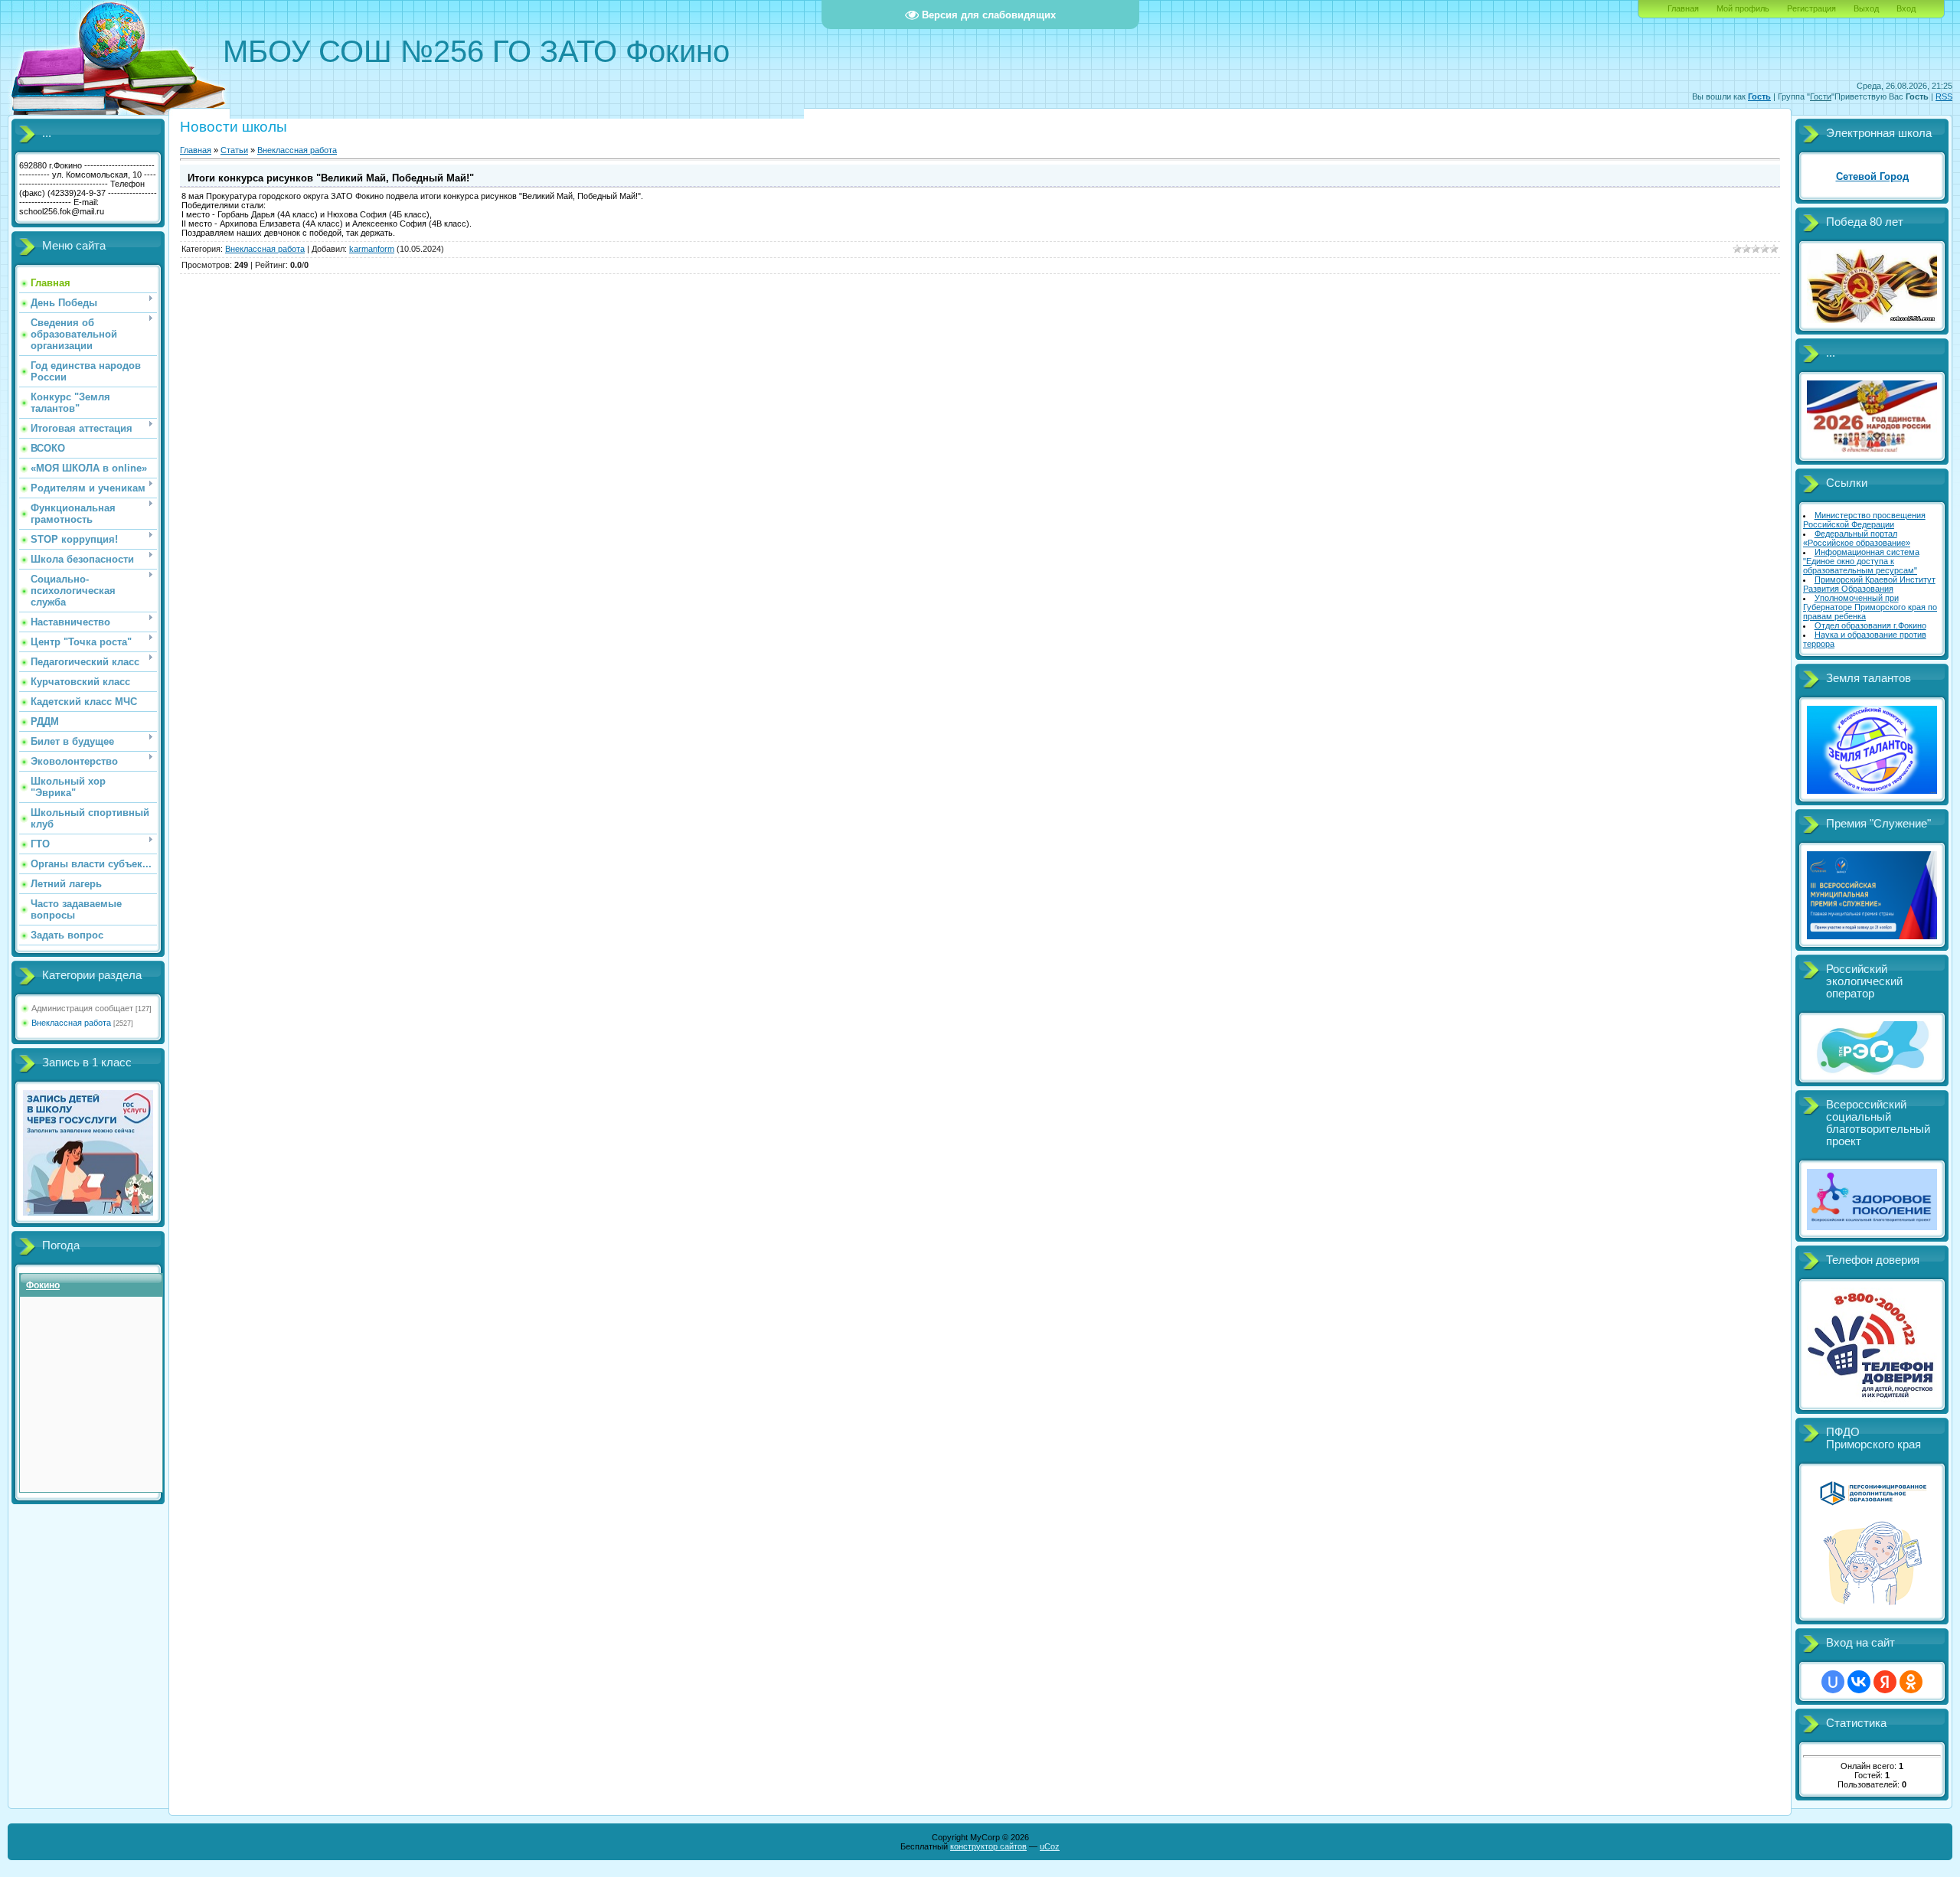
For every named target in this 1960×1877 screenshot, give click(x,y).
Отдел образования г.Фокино (1870, 625)
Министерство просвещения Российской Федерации (1864, 520)
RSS (1944, 96)
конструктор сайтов (988, 1846)
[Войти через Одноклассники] (1911, 1682)
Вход (1906, 8)
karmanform (372, 249)
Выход (1866, 8)
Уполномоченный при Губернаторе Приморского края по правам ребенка (1870, 607)
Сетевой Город (1872, 176)
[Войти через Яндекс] (1885, 1682)
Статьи (234, 150)
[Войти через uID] (1833, 1682)
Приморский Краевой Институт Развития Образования (1869, 584)
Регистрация (1811, 8)
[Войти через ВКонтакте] (1859, 1682)
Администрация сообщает (82, 1008)
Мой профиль (1743, 8)
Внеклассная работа (71, 1023)
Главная (1683, 8)
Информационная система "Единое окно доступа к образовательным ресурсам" (1861, 561)
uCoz (1050, 1846)
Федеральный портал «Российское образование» (1857, 538)
